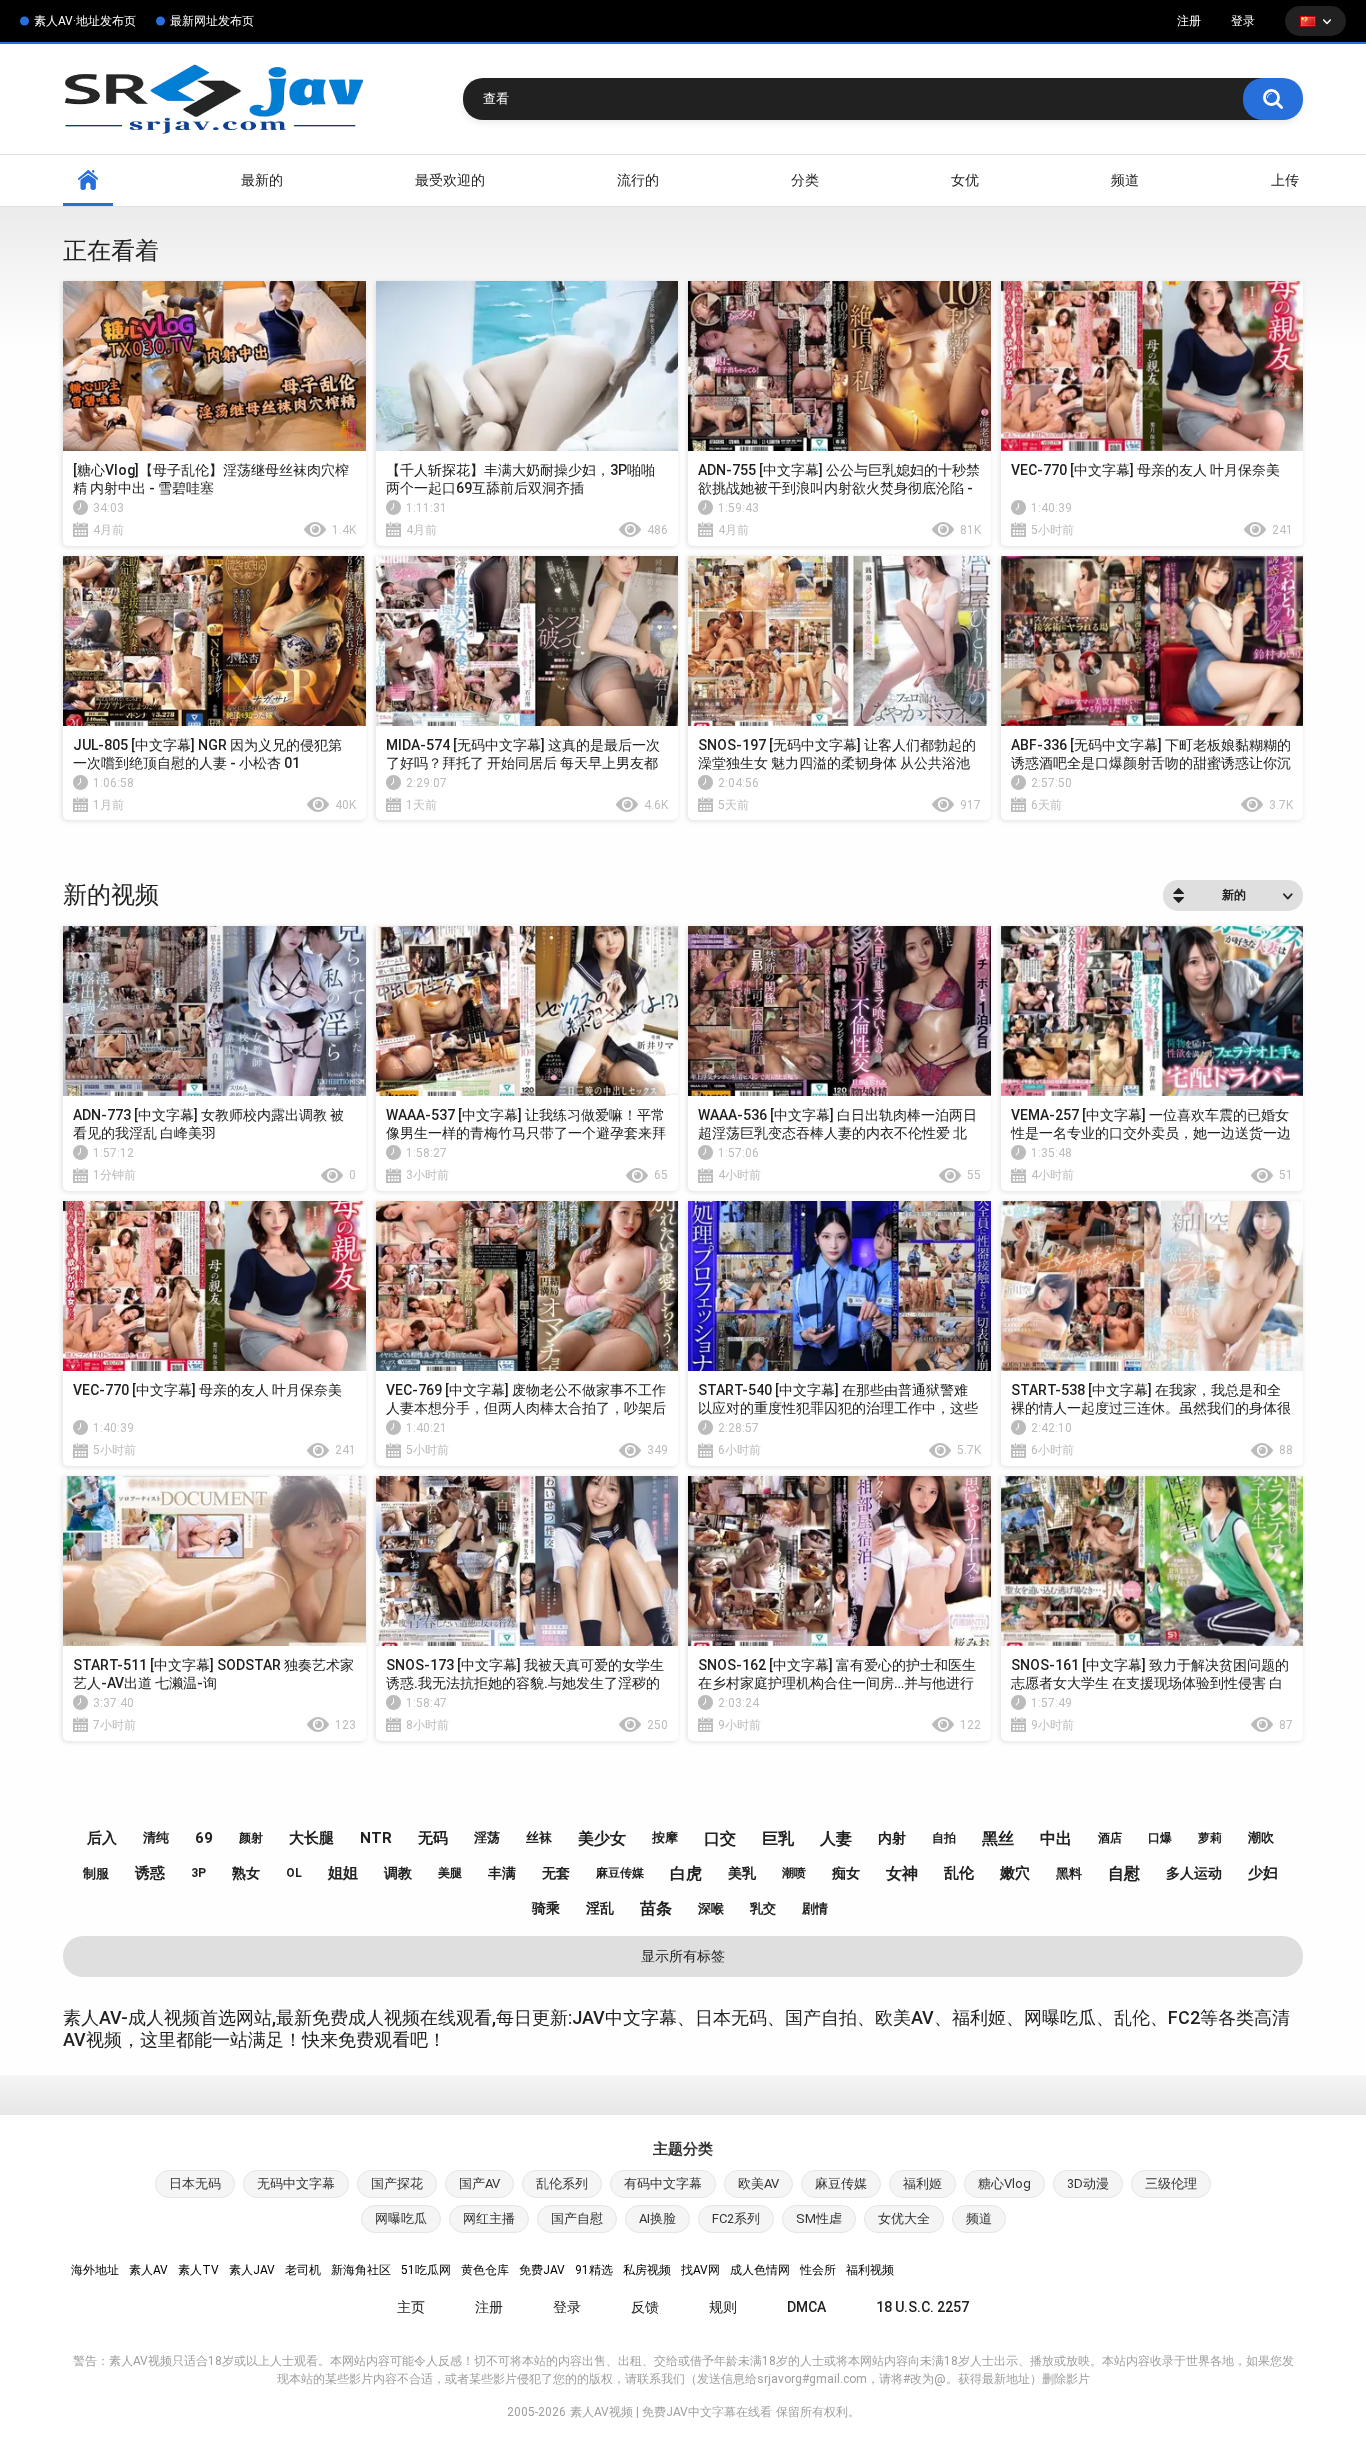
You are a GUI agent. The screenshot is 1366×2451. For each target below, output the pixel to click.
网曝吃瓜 (401, 2218)
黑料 (1069, 1873)
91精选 (594, 2270)
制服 (96, 1873)
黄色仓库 (485, 2270)
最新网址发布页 (212, 21)
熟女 (246, 1873)
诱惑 (150, 1873)
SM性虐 (819, 2218)
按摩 (665, 1837)
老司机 (303, 2270)
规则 (723, 2307)
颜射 (251, 1838)
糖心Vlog (1004, 2183)
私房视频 (647, 2270)
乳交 (763, 1908)
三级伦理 (1171, 2183)
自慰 (1124, 1873)
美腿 (450, 1873)
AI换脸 (657, 2218)
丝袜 (539, 1837)
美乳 (742, 1873)
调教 (398, 1873)
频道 (1125, 180)
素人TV (198, 2270)
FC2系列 (736, 2218)
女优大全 (904, 2218)
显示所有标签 (683, 1956)
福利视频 (870, 2270)
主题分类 (683, 2149)
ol (294, 1873)
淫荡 (487, 1837)
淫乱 (600, 1908)
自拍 (944, 1838)
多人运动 (1194, 1873)
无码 (433, 1838)
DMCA (806, 2307)
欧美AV (758, 2183)
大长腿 (311, 1838)
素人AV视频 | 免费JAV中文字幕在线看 (671, 2412)
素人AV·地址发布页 (85, 21)
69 (204, 1838)
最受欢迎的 (450, 180)
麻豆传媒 (620, 1873)
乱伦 (959, 1873)
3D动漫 (1088, 2183)
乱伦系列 (562, 2183)
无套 (556, 1873)
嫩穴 (1015, 1873)
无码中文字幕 (296, 2183)
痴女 (846, 1873)
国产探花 (397, 2183)
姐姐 (343, 1873)
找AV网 (700, 2270)
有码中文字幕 (663, 2183)
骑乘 (546, 1908)
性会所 (818, 2270)
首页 (88, 180)
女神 (902, 1873)
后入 (102, 1838)
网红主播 (489, 2218)
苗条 (656, 1908)
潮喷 (794, 1873)
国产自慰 (577, 2218)
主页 (411, 2307)
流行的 (638, 180)
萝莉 (1210, 1838)
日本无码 (195, 2183)
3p (198, 1873)
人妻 (836, 1838)
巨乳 (778, 1838)
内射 (892, 1838)
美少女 (602, 1838)
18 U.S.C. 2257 (922, 2307)
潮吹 (1261, 1837)
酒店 (1110, 1838)
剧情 (815, 1908)
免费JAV (542, 2270)
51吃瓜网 (426, 2270)
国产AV (479, 2183)
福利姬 (922, 2183)
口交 (720, 1838)
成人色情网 (760, 2270)
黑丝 (998, 1838)
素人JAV (252, 2270)
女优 (965, 180)
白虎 (686, 1873)
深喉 (711, 1908)
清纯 (156, 1837)
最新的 (262, 180)
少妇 (1263, 1873)
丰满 (502, 1873)
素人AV (148, 2270)
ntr (376, 1838)
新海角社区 (361, 2270)
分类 (805, 180)
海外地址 (95, 2270)
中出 (1056, 1838)
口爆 (1160, 1838)
